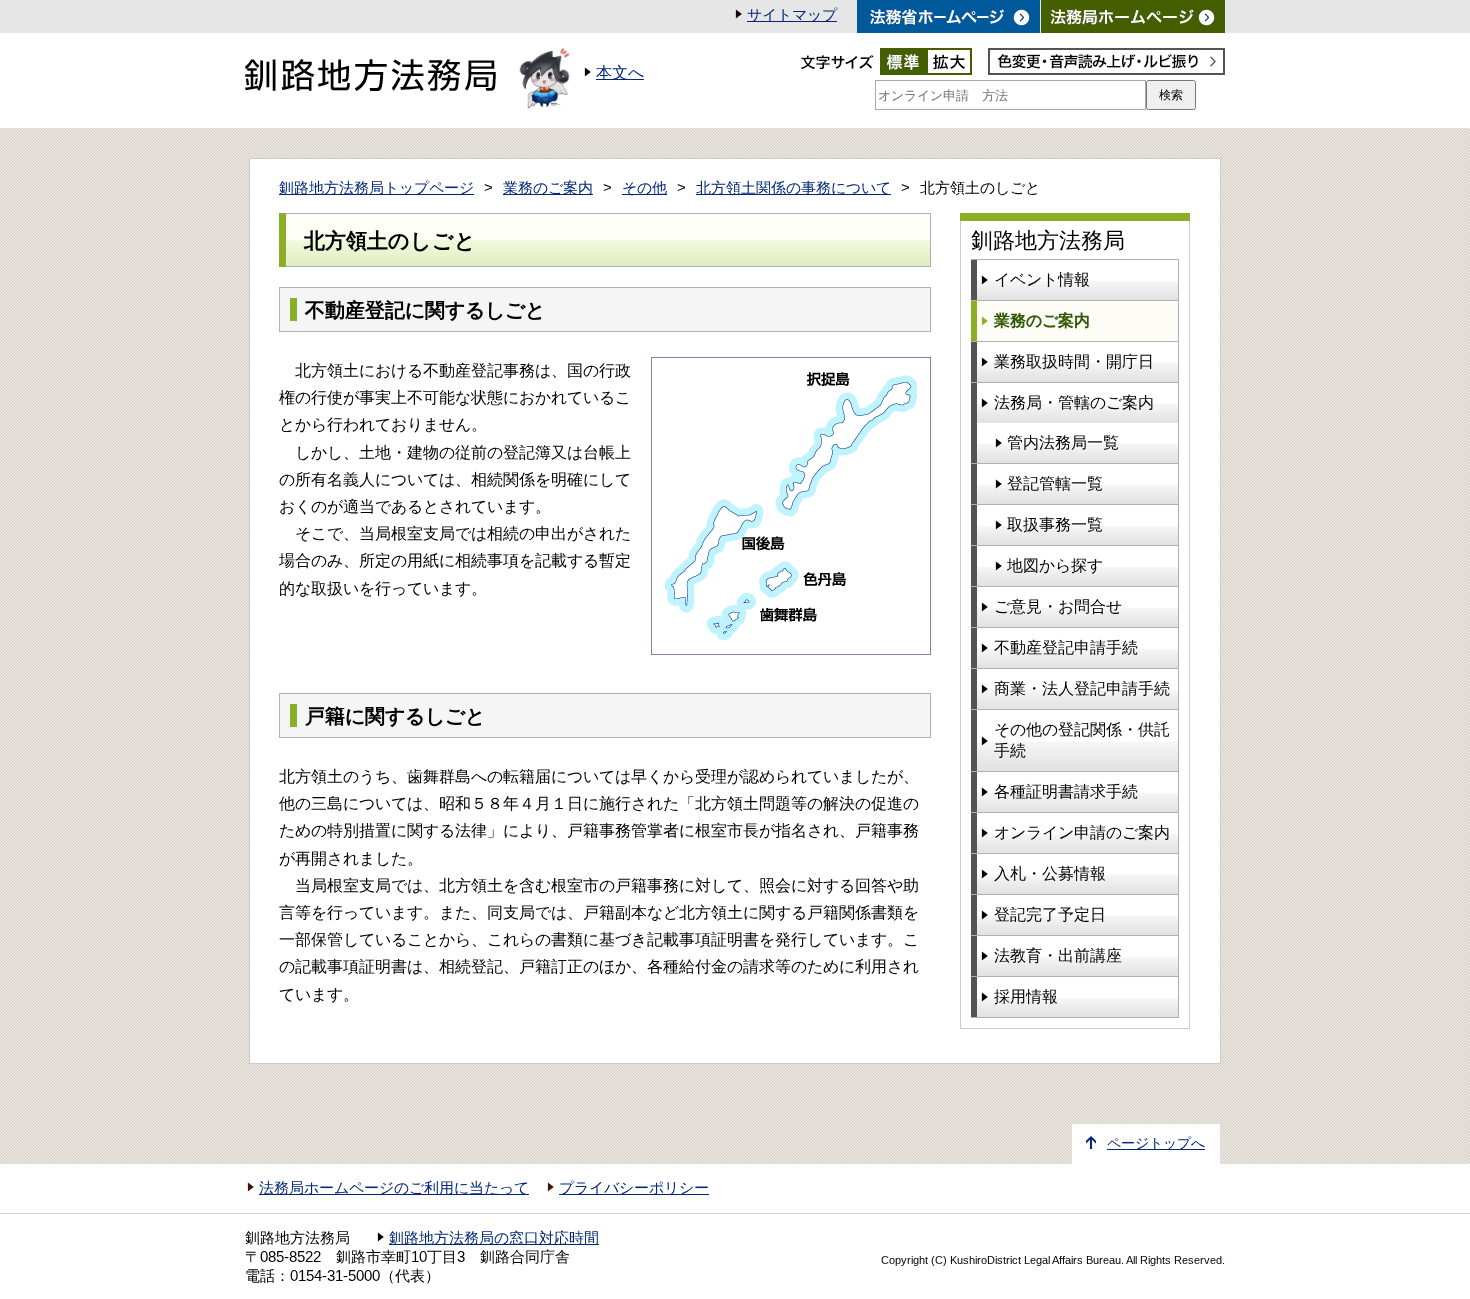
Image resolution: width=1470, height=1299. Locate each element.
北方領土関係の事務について (793, 188)
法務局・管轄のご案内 (1074, 402)
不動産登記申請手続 (1066, 647)
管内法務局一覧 (1063, 442)
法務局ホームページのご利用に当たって (394, 1188)
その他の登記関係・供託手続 (1082, 740)
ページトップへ (1156, 1143)
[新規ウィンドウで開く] (1133, 16)
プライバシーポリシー (634, 1188)
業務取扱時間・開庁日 (1074, 361)
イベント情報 (1042, 279)
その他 (644, 188)
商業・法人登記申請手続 (1082, 688)
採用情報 (1026, 996)
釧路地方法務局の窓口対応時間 (494, 1238)
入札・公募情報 (1050, 873)
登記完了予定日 (1050, 914)
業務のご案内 (548, 188)
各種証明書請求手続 (1066, 791)
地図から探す (1055, 565)
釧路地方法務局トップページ (376, 188)
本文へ (620, 72)
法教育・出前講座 (1058, 955)
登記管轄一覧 (1055, 483)
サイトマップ (792, 15)
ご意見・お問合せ (1058, 606)
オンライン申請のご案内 (1082, 832)
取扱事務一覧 (1055, 524)
